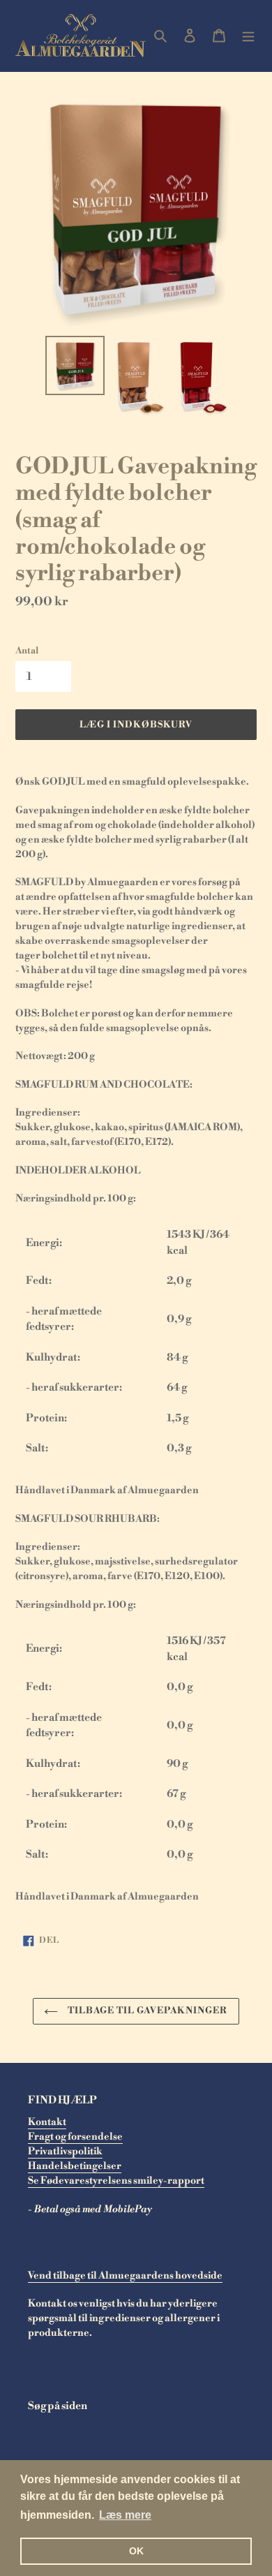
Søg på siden (58, 2406)
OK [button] (136, 2551)
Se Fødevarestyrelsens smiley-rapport (116, 2181)
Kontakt (47, 2122)
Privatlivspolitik (65, 2152)
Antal (27, 651)
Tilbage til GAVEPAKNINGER (146, 2011)
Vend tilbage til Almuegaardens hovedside (125, 2276)
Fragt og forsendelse (75, 2137)
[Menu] (248, 36)
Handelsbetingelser (75, 2166)
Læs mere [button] (125, 2515)
